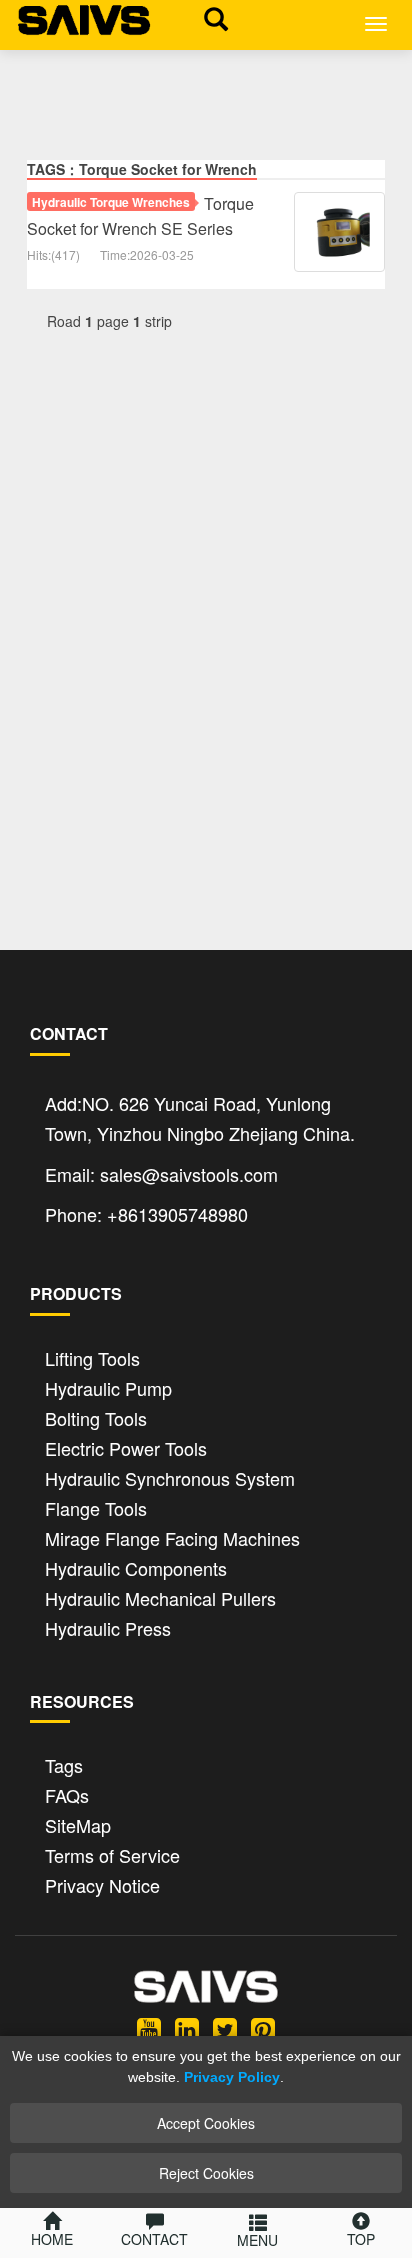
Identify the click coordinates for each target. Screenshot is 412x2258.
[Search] (211, 18)
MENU (257, 2240)
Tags (64, 1763)
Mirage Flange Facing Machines (172, 1536)
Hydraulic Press (108, 1626)
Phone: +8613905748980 (146, 1214)
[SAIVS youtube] (149, 2028)
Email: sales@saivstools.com (161, 1174)
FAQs (67, 1793)
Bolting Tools (96, 1416)
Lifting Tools (92, 1356)
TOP (361, 2239)
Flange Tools (96, 1506)
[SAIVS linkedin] (187, 2028)
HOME (52, 2239)
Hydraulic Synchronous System (170, 1476)
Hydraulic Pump (108, 1386)
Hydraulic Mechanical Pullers (160, 1596)
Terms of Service (112, 1853)
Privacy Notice (102, 1883)
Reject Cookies (206, 2173)
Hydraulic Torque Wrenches (111, 202)
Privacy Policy (232, 2077)
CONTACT (154, 2239)
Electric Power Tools (126, 1446)
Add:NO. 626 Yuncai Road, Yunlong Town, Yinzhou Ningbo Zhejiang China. (200, 1118)
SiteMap (78, 1823)
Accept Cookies (206, 2123)
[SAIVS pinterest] (263, 2028)
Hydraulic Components (136, 1566)
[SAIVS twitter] (225, 2028)
